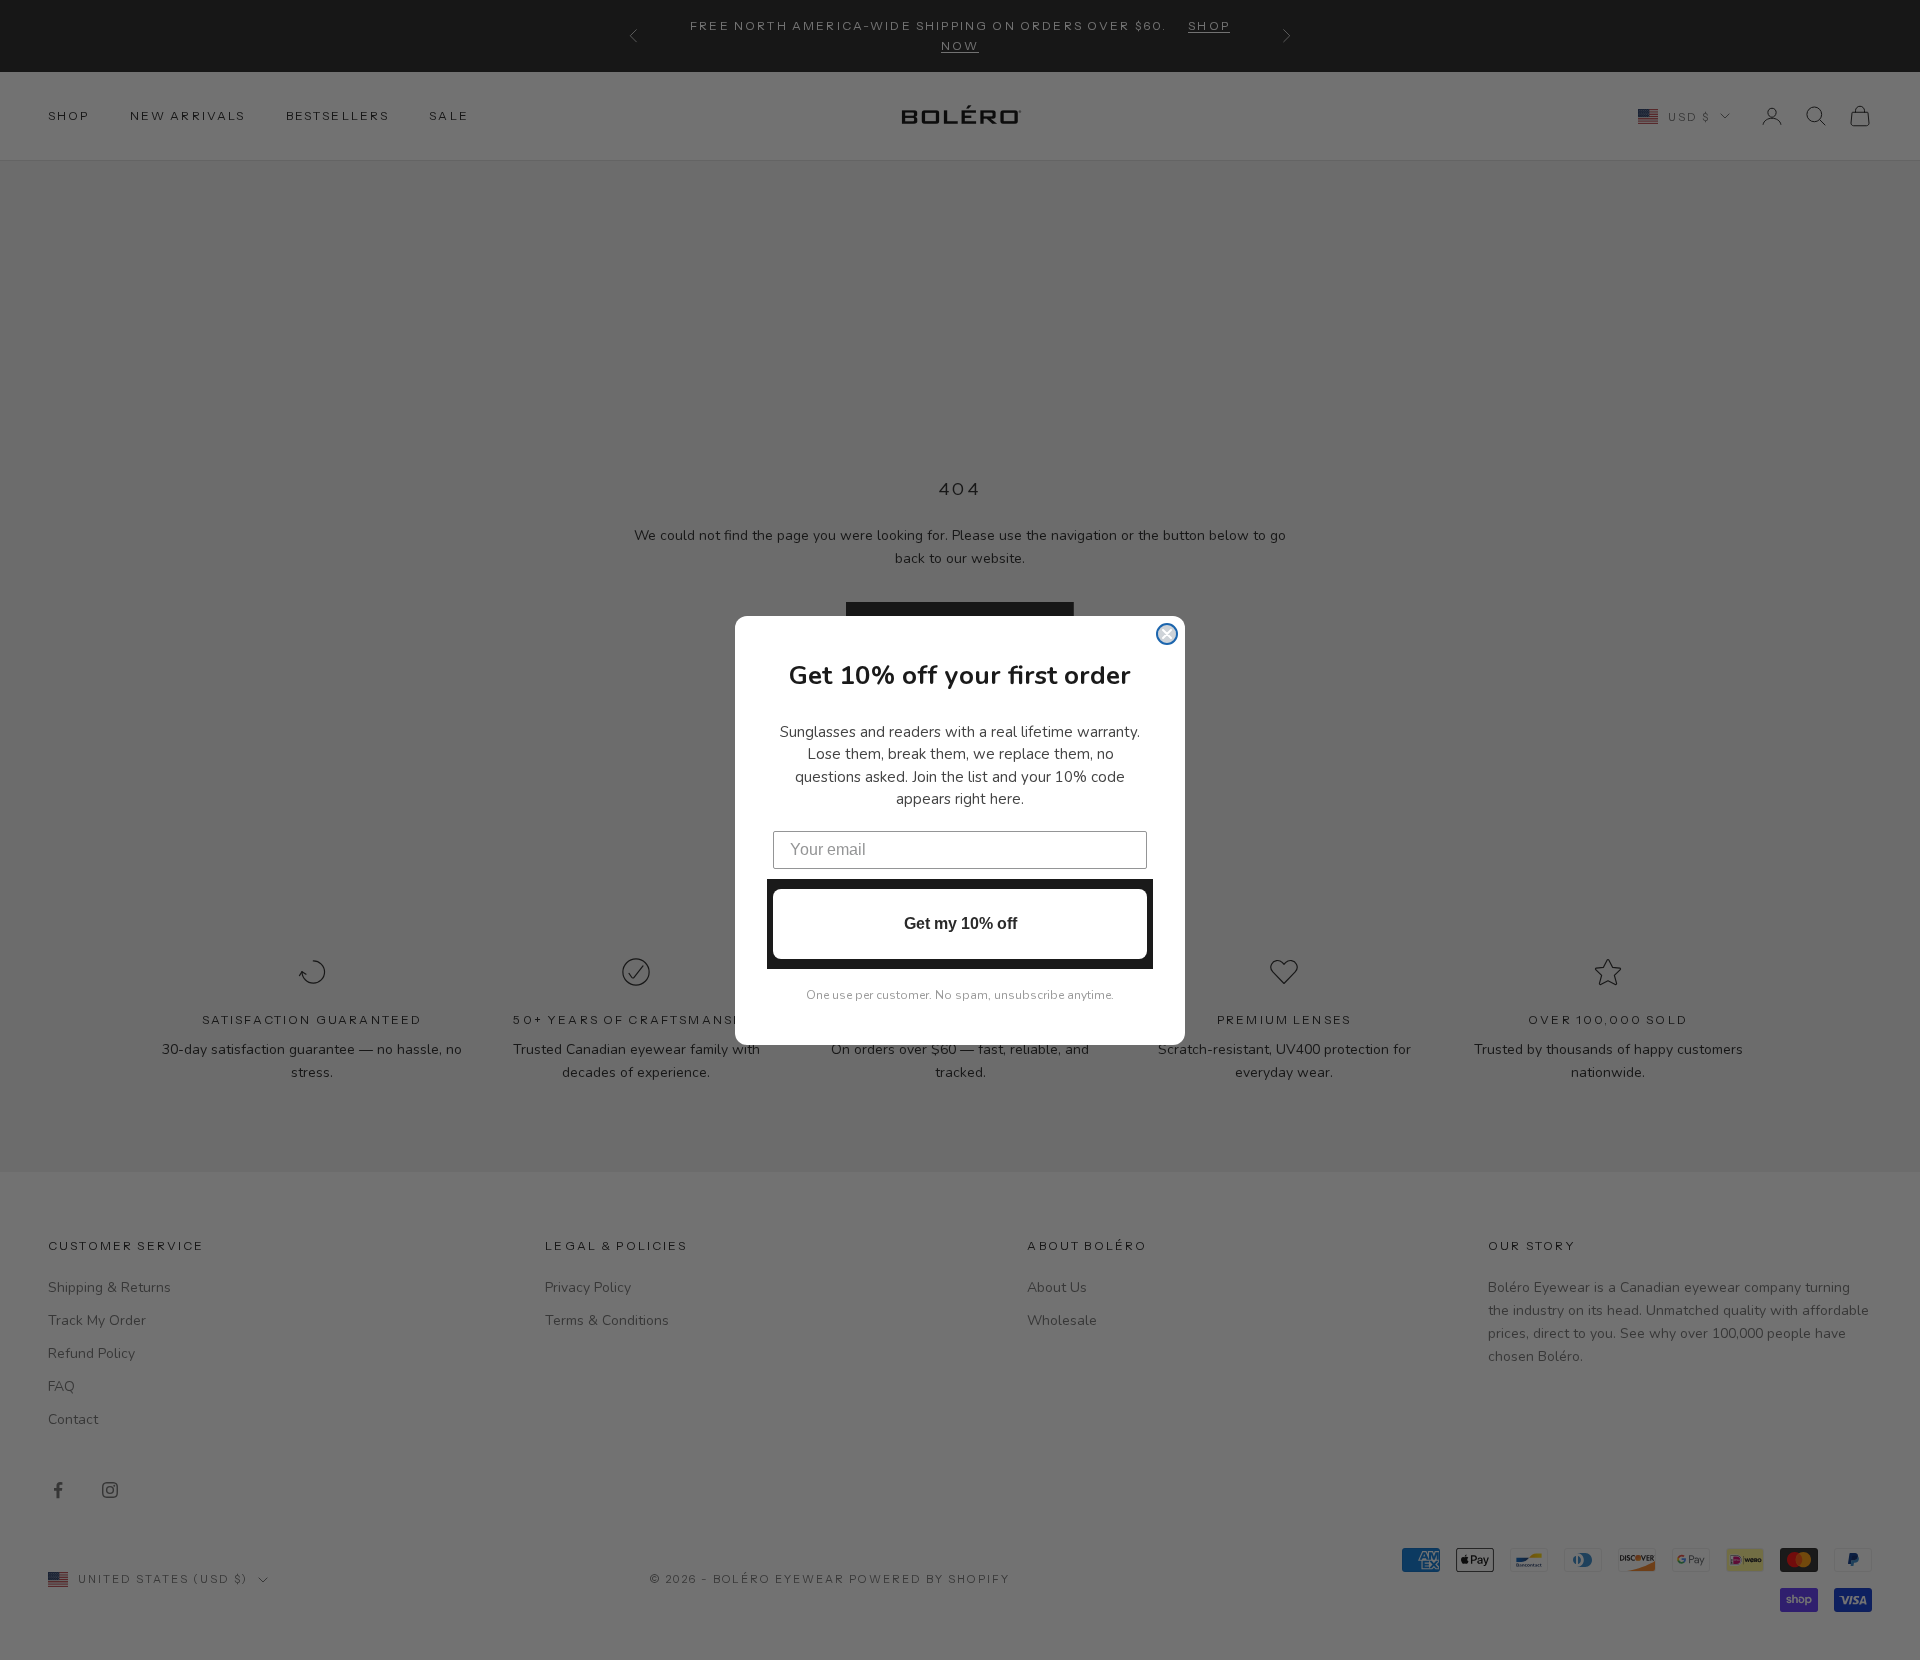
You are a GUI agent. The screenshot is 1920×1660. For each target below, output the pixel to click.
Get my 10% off (960, 923)
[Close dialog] (1167, 634)
